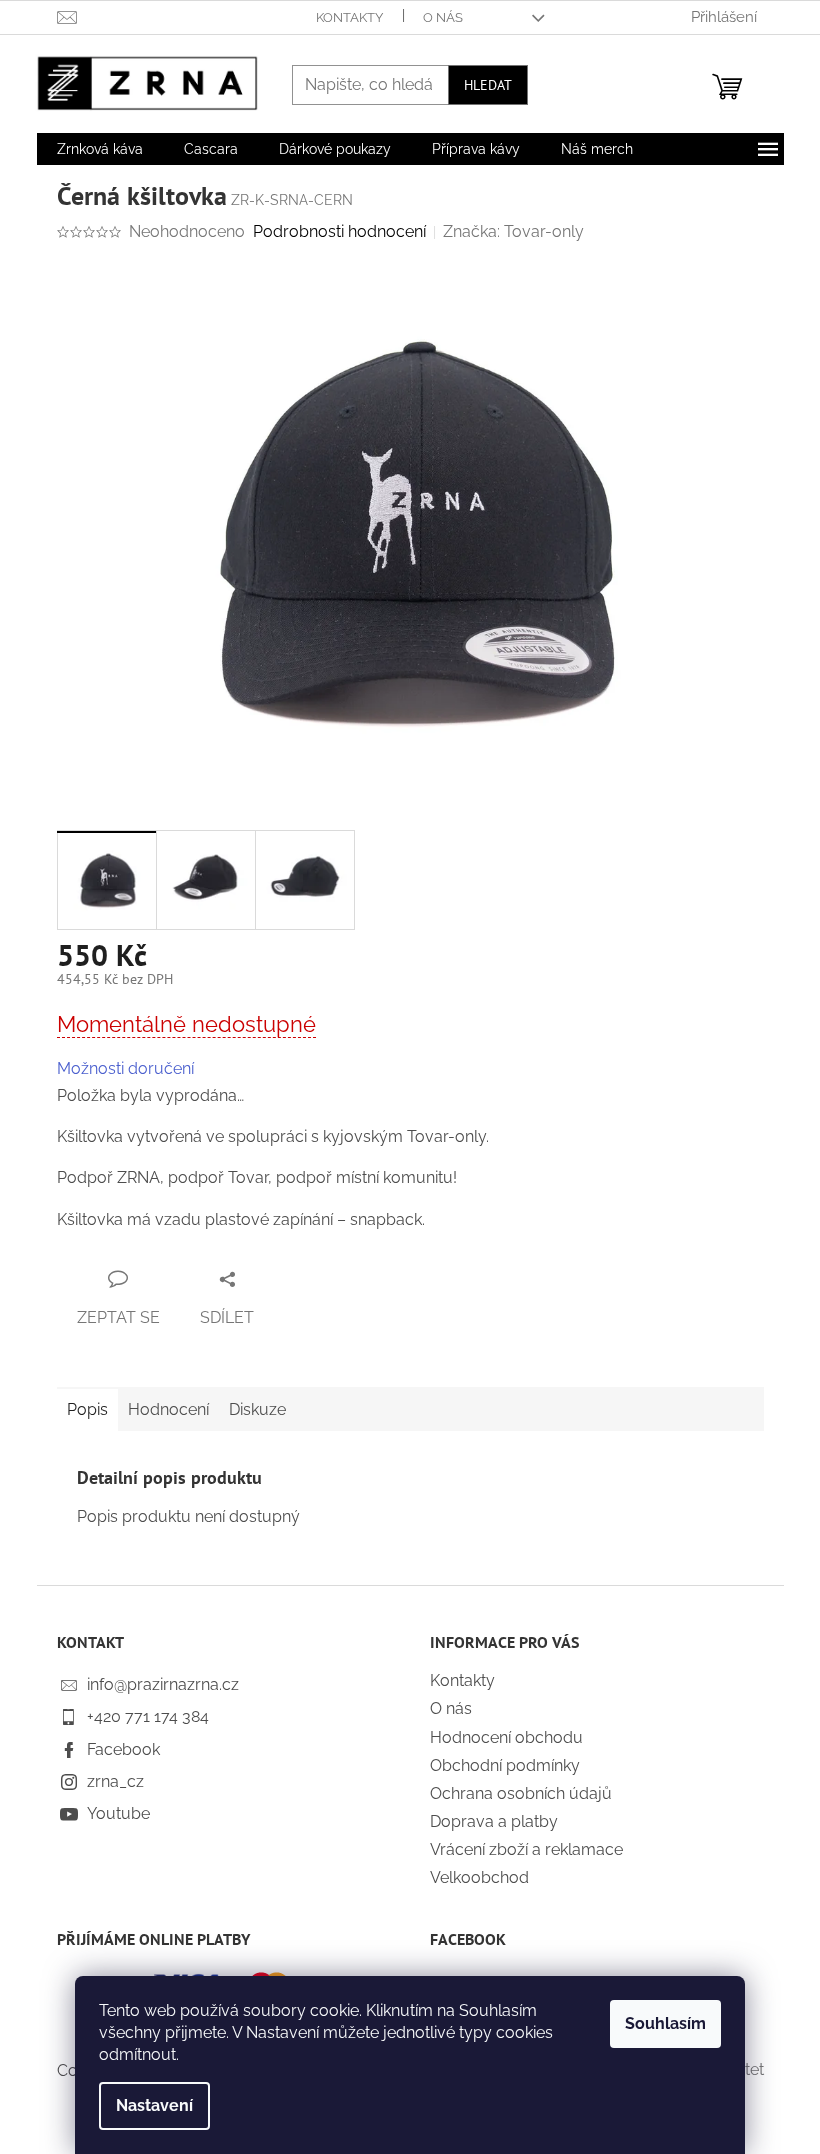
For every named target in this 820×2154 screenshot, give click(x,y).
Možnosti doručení (125, 1068)
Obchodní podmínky (505, 1765)
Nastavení (154, 2105)
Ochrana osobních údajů (521, 1793)
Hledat (488, 85)
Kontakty (349, 17)
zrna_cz (115, 1781)
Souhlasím (665, 2023)
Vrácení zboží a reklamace (526, 1849)
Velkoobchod (479, 1877)
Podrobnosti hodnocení (339, 231)
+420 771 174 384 (148, 1716)
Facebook (123, 1749)
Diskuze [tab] (257, 1409)
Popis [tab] (87, 1409)
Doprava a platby (494, 1821)
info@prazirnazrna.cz (163, 1684)
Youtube (118, 1813)
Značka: (513, 231)
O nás (443, 17)
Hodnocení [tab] (168, 1409)
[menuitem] (100, 149)
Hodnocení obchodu (506, 1737)
